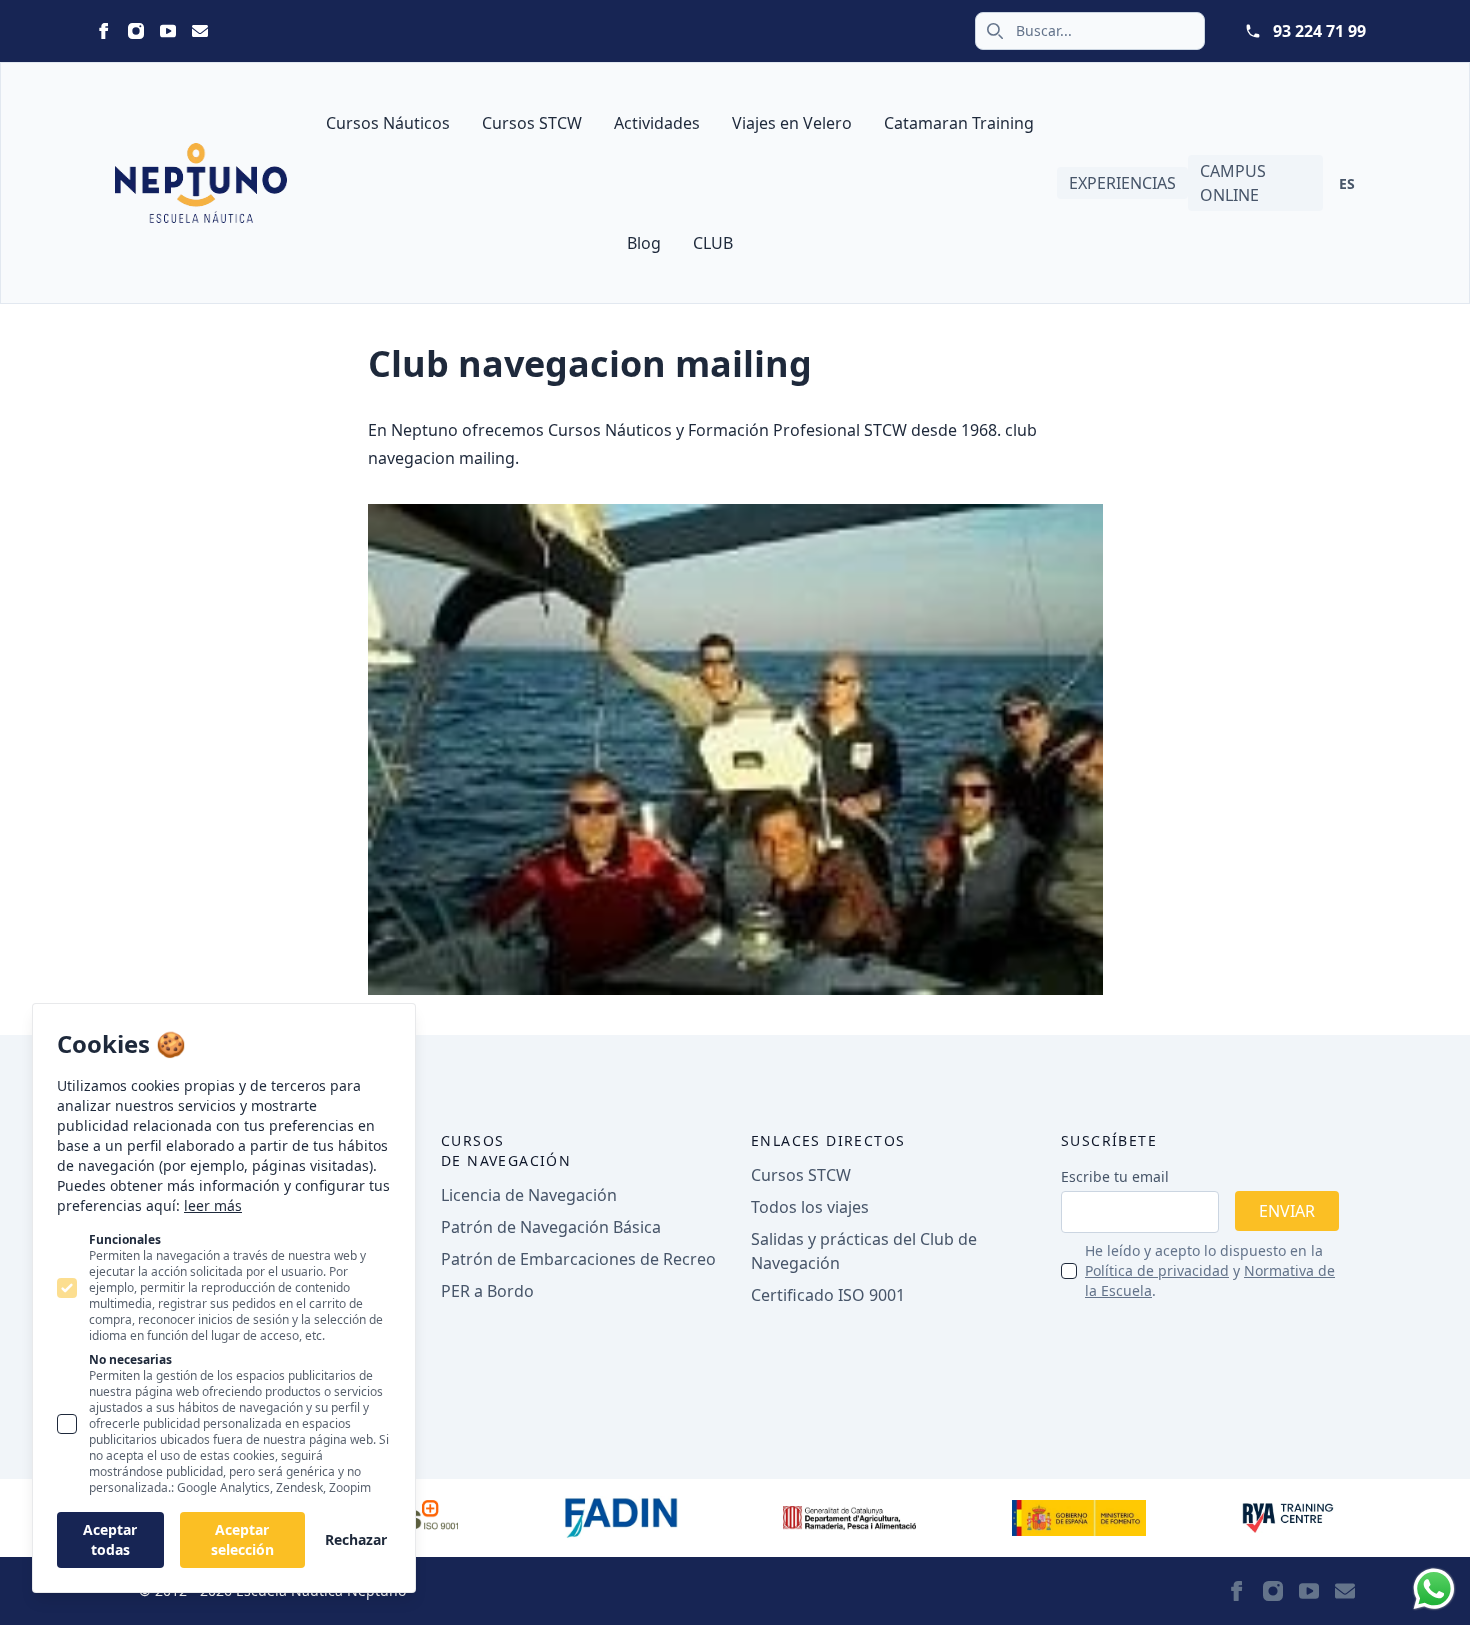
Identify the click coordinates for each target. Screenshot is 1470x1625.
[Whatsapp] (1434, 1589)
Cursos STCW (532, 123)
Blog (644, 243)
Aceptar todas (110, 1539)
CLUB (713, 243)
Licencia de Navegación (529, 1195)
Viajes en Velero (792, 123)
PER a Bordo (487, 1291)
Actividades (657, 123)
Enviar (1287, 1211)
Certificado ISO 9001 (828, 1295)
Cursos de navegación (506, 1150)
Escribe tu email (1115, 1176)
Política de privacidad (1157, 1270)
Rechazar (356, 1539)
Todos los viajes (810, 1207)
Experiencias (1122, 183)
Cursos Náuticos (388, 123)
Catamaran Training (959, 123)
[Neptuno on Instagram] (136, 31)
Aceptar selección (242, 1539)
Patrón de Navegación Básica (551, 1227)
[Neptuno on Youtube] (168, 31)
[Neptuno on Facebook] (104, 31)
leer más (213, 1205)
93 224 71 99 (1319, 31)
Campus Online (1233, 183)
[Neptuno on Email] (200, 31)
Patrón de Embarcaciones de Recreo (578, 1259)
